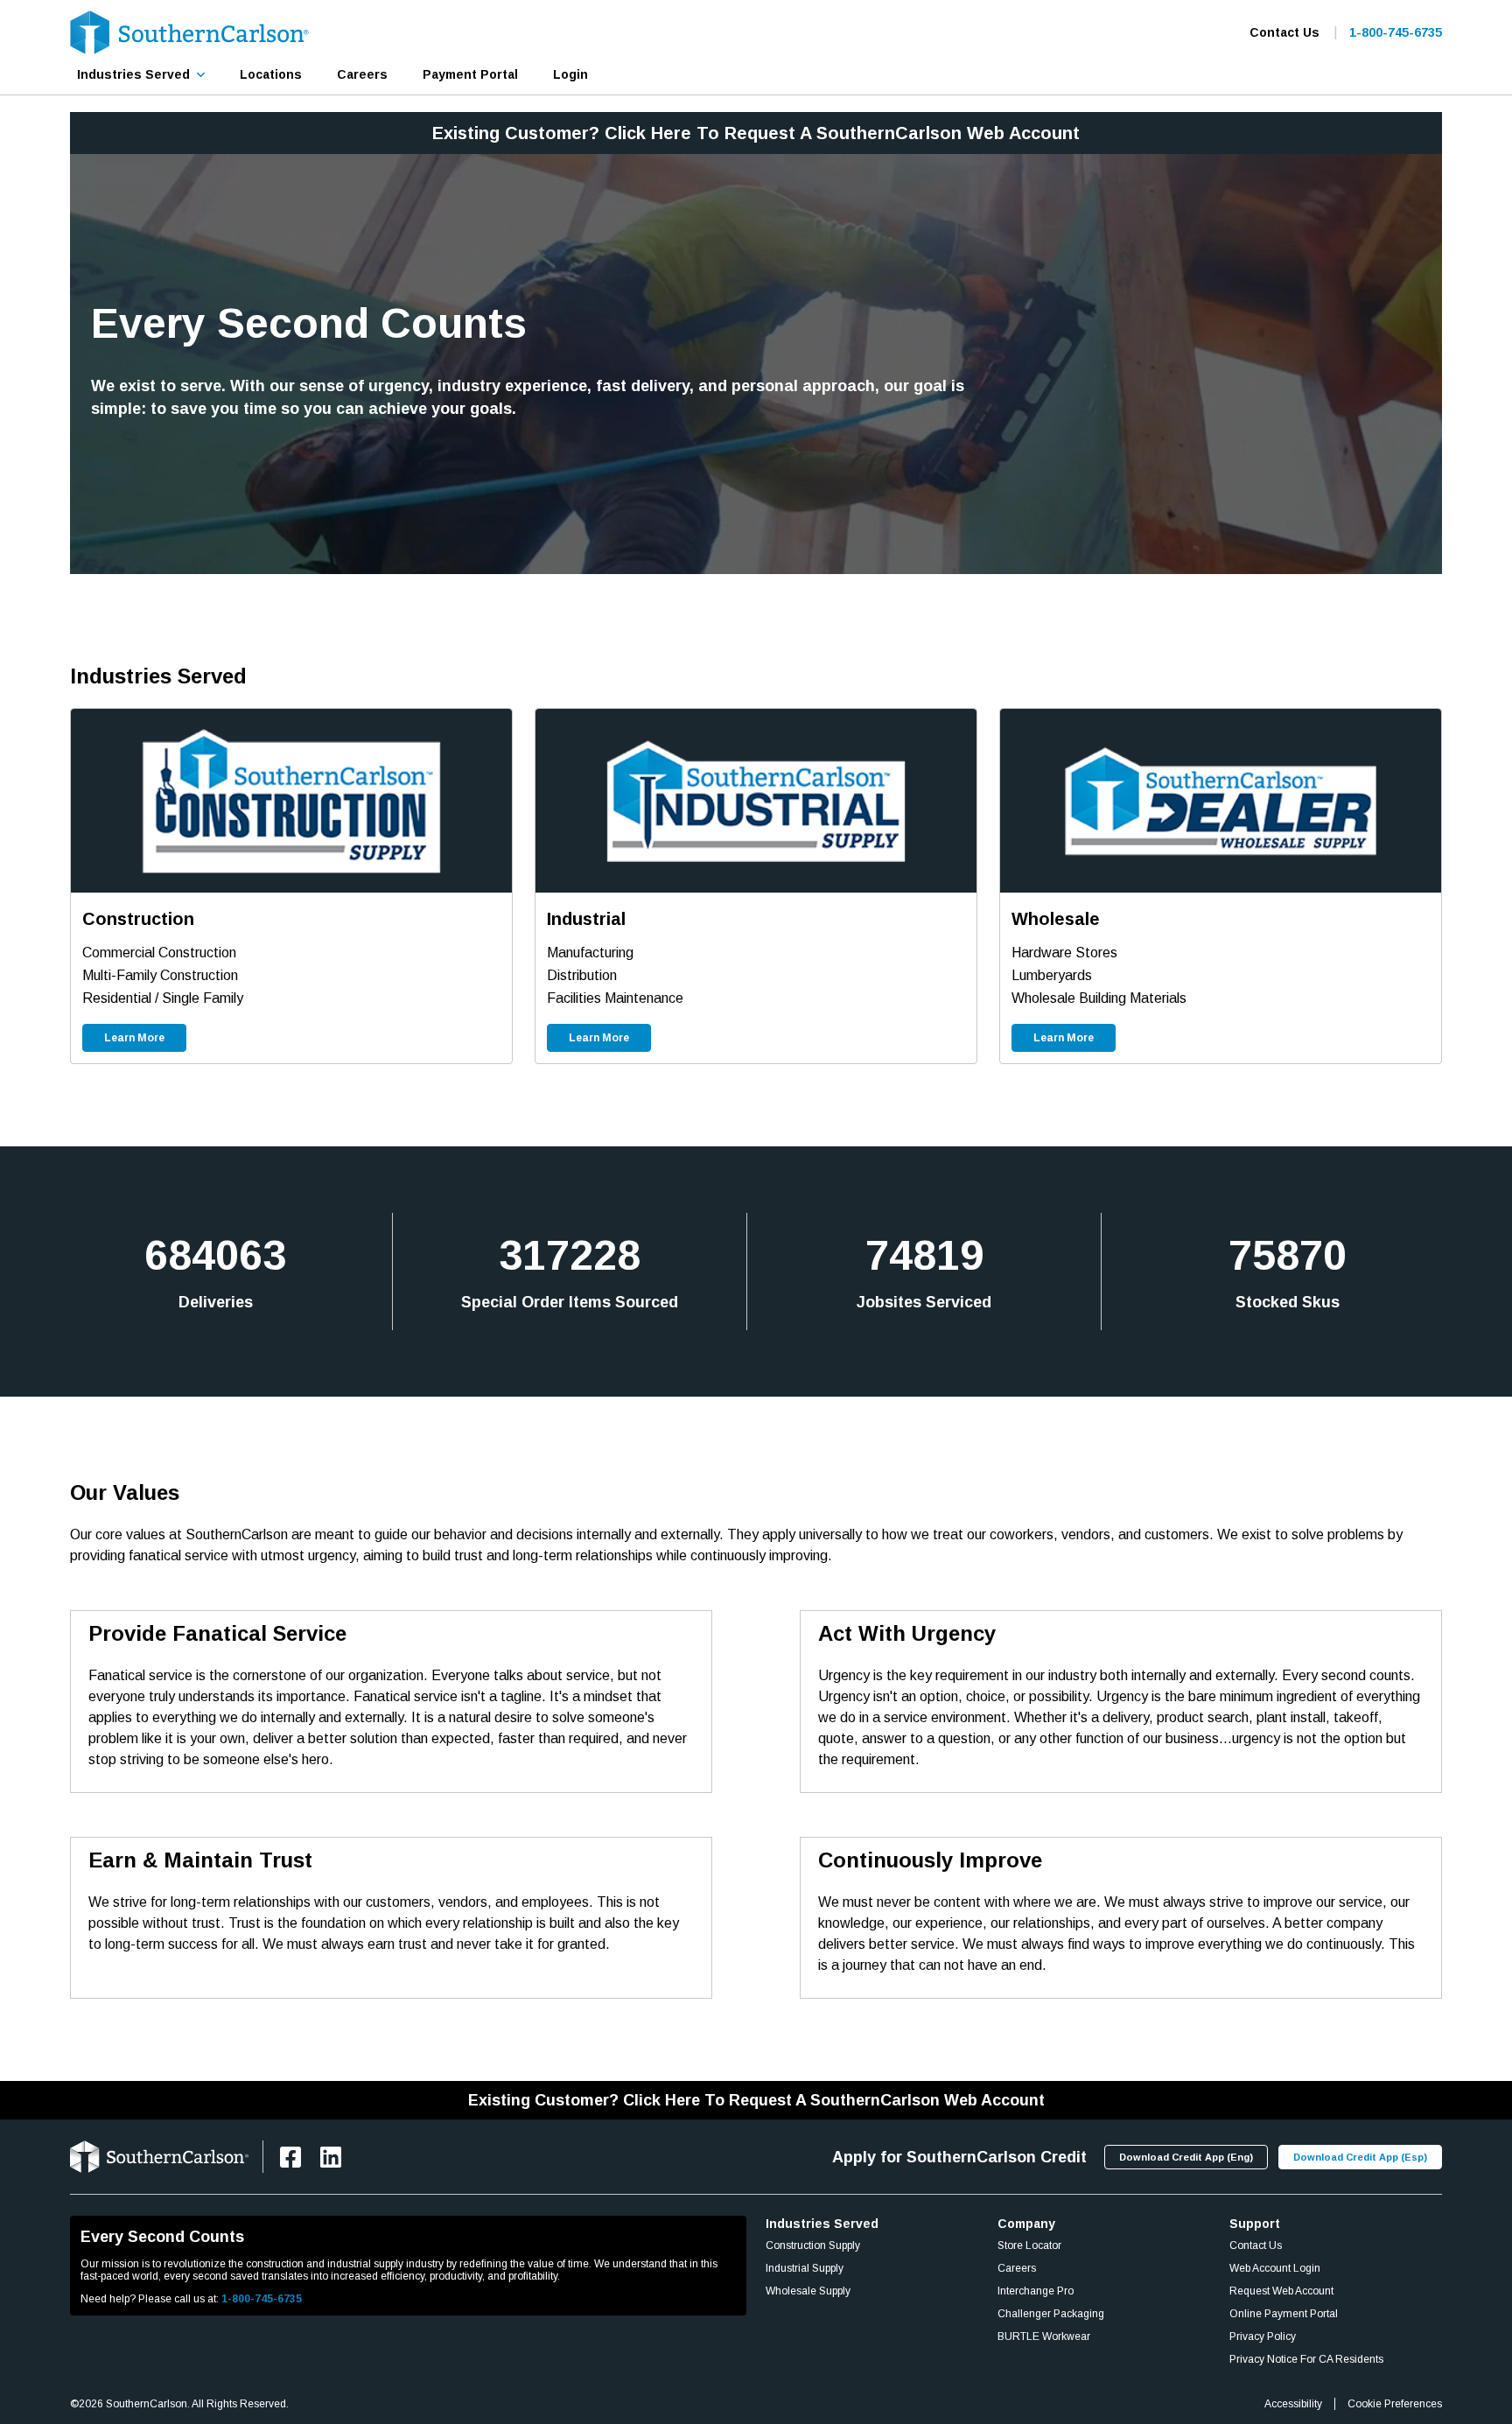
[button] (141, 74)
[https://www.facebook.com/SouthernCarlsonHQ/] (290, 2157)
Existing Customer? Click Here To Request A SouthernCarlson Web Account (756, 133)
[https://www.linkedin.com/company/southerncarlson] (331, 2157)
